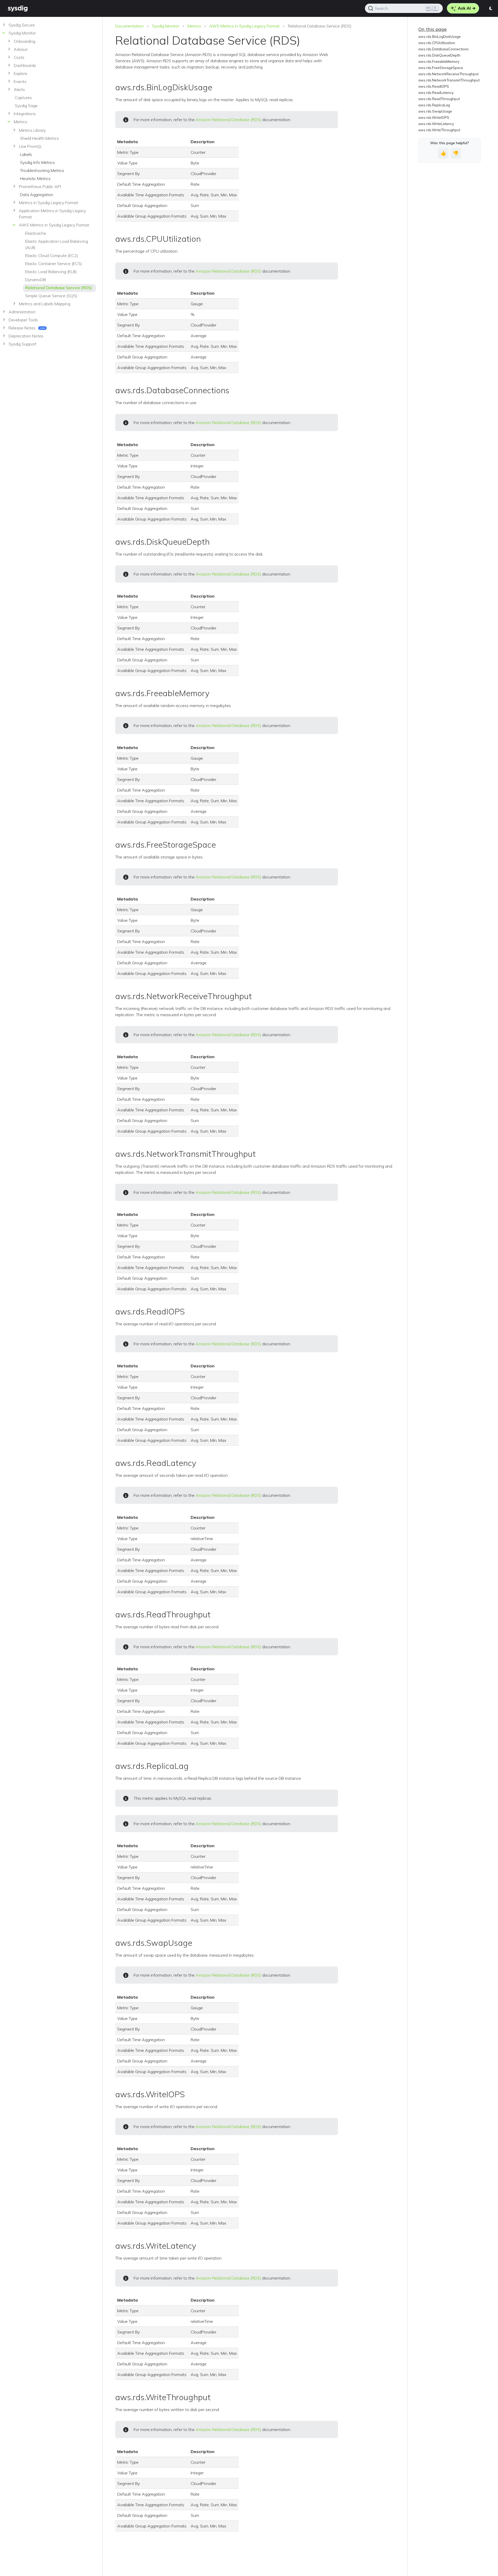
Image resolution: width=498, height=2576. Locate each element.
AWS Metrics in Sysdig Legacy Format (244, 26)
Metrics (194, 26)
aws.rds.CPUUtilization (437, 43)
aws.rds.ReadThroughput (439, 99)
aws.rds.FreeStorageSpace (441, 68)
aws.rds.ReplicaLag (434, 105)
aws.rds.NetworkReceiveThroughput (448, 74)
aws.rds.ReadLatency (436, 93)
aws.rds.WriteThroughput (439, 130)
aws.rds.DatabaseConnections (444, 49)
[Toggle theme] (491, 8)
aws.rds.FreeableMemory (439, 61)
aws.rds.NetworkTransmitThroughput (449, 80)
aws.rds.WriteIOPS (434, 117)
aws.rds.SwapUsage (435, 111)
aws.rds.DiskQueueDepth (439, 55)
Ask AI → (466, 8)
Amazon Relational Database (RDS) (228, 120)
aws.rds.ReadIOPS (434, 86)
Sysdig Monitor (166, 26)
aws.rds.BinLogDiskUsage (440, 37)
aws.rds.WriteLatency (436, 124)
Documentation (129, 26)
